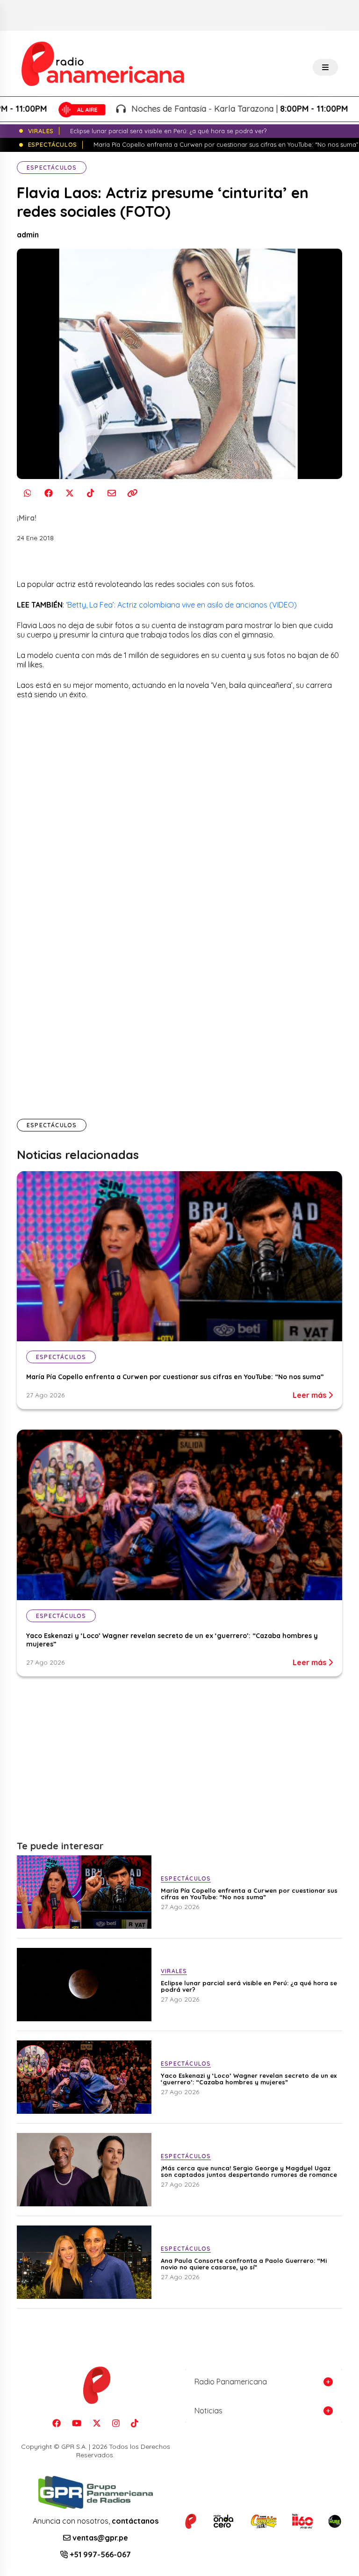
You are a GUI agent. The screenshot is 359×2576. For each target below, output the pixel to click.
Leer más (310, 1395)
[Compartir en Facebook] (48, 493)
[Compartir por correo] (111, 493)
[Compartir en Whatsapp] (27, 493)
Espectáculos (52, 168)
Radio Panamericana (231, 2382)
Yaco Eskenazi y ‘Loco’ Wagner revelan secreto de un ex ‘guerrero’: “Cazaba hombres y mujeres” (249, 2079)
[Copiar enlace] (133, 493)
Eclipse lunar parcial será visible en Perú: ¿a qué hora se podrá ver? (249, 1986)
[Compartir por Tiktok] (90, 493)
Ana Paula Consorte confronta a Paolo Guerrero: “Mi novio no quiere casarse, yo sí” (244, 2264)
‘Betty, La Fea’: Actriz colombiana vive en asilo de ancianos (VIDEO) (181, 605)
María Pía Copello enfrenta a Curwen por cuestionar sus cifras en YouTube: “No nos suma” (175, 1377)
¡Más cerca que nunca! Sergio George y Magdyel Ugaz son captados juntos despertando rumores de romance (249, 2171)
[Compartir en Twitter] (69, 493)
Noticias (208, 2411)
